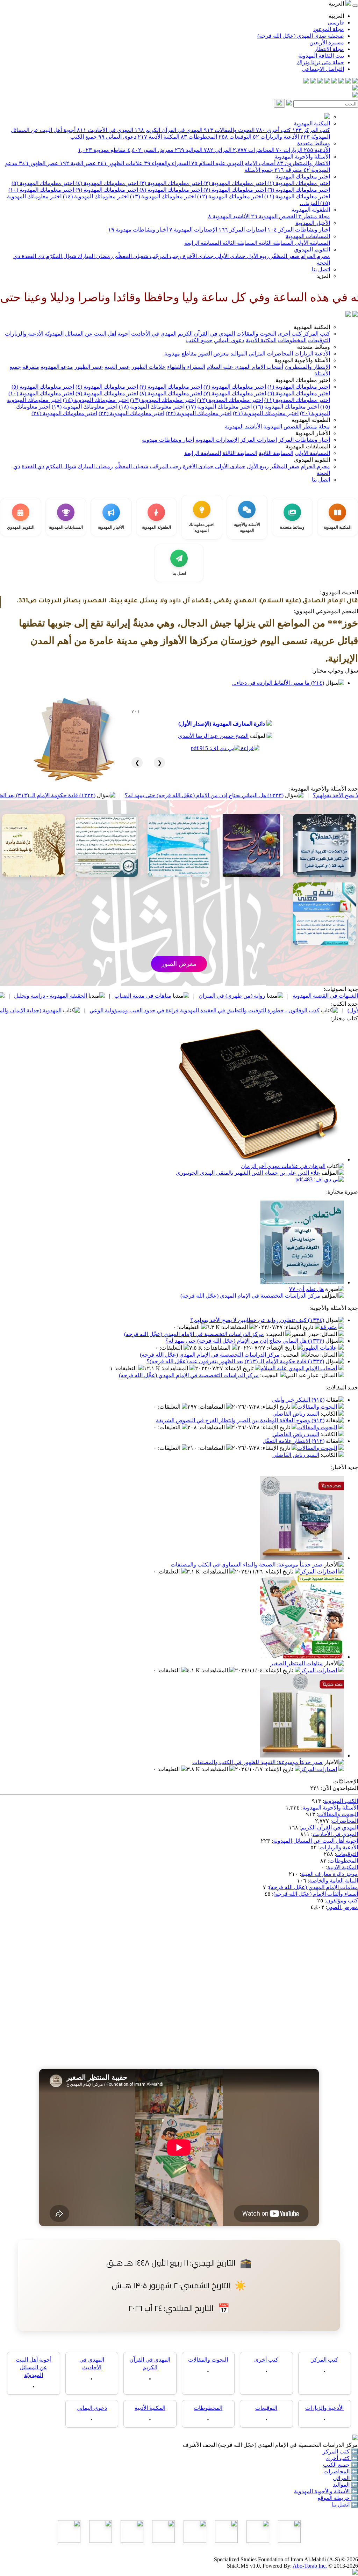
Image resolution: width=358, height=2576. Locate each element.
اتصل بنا (321, 269)
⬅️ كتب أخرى (342, 2458)
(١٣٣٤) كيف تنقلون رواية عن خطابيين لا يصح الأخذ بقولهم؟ (257, 1320)
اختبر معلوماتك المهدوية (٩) (106, 190)
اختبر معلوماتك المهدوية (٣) (170, 183)
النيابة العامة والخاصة (334, 1881)
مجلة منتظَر (314, 216)
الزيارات (289, 150)
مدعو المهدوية (57, 367)
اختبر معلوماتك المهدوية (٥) (43, 183)
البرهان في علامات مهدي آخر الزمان (283, 1166)
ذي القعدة (32, 256)
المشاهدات (235, 1327)
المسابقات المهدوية (308, 236)
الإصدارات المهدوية (193, 230)
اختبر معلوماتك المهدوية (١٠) (41, 190)
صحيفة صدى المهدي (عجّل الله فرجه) (301, 36)
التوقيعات (235, 137)
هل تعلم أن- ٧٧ (306, 1289)
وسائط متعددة (314, 143)
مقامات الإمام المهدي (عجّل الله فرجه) (313, 1887)
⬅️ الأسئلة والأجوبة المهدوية (326, 2491)
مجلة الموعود (329, 29)
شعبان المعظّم (131, 256)
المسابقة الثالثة (239, 243)
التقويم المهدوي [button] (312, 460)
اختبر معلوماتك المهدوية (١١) (296, 196)
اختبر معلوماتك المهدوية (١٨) (152, 407)
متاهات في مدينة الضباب (233, 996)
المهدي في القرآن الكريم (169, 130)
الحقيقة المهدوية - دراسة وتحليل (141, 996)
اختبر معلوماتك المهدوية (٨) (170, 190)
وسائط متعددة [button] (314, 347)
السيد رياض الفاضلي (296, 1414)
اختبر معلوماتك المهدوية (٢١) (266, 413)
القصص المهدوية (274, 216)
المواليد (189, 150)
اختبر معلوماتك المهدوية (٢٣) (131, 413)
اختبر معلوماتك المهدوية (303, 177)
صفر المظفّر (284, 256)
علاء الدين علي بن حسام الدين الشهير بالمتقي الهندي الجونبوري (248, 1173)
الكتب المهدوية (341, 1801)
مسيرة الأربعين (327, 42)
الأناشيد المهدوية (229, 216)
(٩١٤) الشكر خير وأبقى (298, 1400)
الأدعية (317, 150)
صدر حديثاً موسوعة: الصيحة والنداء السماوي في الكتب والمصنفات (247, 1565)
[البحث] (279, 103)
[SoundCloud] (320, 82)
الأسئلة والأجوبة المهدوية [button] (302, 360)
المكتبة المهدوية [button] (312, 327)
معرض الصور (150, 150)
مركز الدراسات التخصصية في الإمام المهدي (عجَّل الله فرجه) (250, 1296)
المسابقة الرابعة (203, 243)
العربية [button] (337, 4)
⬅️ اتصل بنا (345, 2505)
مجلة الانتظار (329, 49)
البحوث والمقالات (229, 130)
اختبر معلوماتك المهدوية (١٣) (162, 196)
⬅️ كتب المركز (340, 2452)
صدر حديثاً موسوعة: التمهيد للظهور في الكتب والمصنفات (257, 1762)
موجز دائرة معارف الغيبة (330, 1874)
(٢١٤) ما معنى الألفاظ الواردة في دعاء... (278, 683)
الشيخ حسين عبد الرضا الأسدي (213, 736)
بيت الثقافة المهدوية (321, 56)
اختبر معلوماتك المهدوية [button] (303, 380)
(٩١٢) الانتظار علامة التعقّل (293, 1441)
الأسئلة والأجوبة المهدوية (302, 157)
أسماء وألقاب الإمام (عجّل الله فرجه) (316, 1894)
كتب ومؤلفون (342, 1900)
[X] (341, 82)
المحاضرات (254, 150)
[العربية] (348, 315)
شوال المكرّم (60, 256)
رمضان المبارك (95, 256)
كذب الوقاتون (61, 996)
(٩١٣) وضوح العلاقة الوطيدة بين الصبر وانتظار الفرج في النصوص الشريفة (240, 1420)
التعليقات (189, 1327)
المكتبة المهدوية (312, 123)
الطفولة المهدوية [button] (311, 420)
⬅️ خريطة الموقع (338, 2498)
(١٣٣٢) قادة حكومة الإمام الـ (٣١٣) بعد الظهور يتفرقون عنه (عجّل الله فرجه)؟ (97, 795)
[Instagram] (334, 82)
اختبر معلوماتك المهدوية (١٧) (219, 407)
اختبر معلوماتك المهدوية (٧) (234, 190)
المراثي (218, 150)
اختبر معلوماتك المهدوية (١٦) (286, 407)
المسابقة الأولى (312, 243)
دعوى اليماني (117, 137)
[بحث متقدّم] (289, 104)
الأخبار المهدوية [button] (313, 433)
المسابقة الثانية (275, 243)
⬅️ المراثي (345, 2478)
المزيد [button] (323, 276)
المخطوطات (199, 137)
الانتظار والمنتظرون (303, 163)
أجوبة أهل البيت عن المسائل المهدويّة (87, 334)
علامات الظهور (120, 163)
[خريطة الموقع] (306, 82)
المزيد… (309, 203)
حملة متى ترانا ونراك (320, 62)
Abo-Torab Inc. (310, 2566)
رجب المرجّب (165, 256)
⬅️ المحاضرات (341, 2471)
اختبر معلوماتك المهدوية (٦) (298, 190)
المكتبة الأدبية (159, 137)
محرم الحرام (315, 256)
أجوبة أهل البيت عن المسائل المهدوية (316, 1841)
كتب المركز (311, 130)
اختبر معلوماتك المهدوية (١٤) (95, 196)
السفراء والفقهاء (167, 163)
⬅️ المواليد (345, 2485)
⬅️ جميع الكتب (341, 2465)
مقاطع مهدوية (102, 150)
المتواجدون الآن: (339, 1788)
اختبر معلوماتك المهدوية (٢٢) (199, 413)
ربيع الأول (257, 256)
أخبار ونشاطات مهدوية (138, 230)
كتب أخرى (273, 130)
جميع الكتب (84, 137)
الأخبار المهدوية (313, 223)
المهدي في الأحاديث (105, 130)
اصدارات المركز (242, 230)
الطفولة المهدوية (311, 210)
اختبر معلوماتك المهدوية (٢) (234, 183)
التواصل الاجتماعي (323, 69)
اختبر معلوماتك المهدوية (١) (298, 183)
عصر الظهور (39, 163)
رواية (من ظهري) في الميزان (322, 996)
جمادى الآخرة (198, 256)
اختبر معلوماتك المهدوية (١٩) (85, 407)
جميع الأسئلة (259, 170)
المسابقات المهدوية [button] (308, 446)
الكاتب (330, 1414)
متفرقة (288, 170)
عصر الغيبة (78, 163)
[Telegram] (348, 82)
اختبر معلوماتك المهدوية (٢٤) (64, 413)
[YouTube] (327, 82)
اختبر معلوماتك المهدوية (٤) (106, 183)
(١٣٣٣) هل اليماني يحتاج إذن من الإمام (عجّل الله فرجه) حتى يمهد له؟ (245, 1341)
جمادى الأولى (230, 256)
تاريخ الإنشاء (299, 1327)
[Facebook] (355, 82)
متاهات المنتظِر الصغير (296, 1663)
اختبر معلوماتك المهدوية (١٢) (229, 196)
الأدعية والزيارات (276, 137)
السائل (329, 1334)
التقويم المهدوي (312, 249)
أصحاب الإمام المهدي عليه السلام (233, 163)
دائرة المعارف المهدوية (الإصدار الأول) (222, 724)
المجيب (275, 1334)
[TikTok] (313, 82)
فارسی (336, 23)
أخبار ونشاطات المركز (299, 230)
